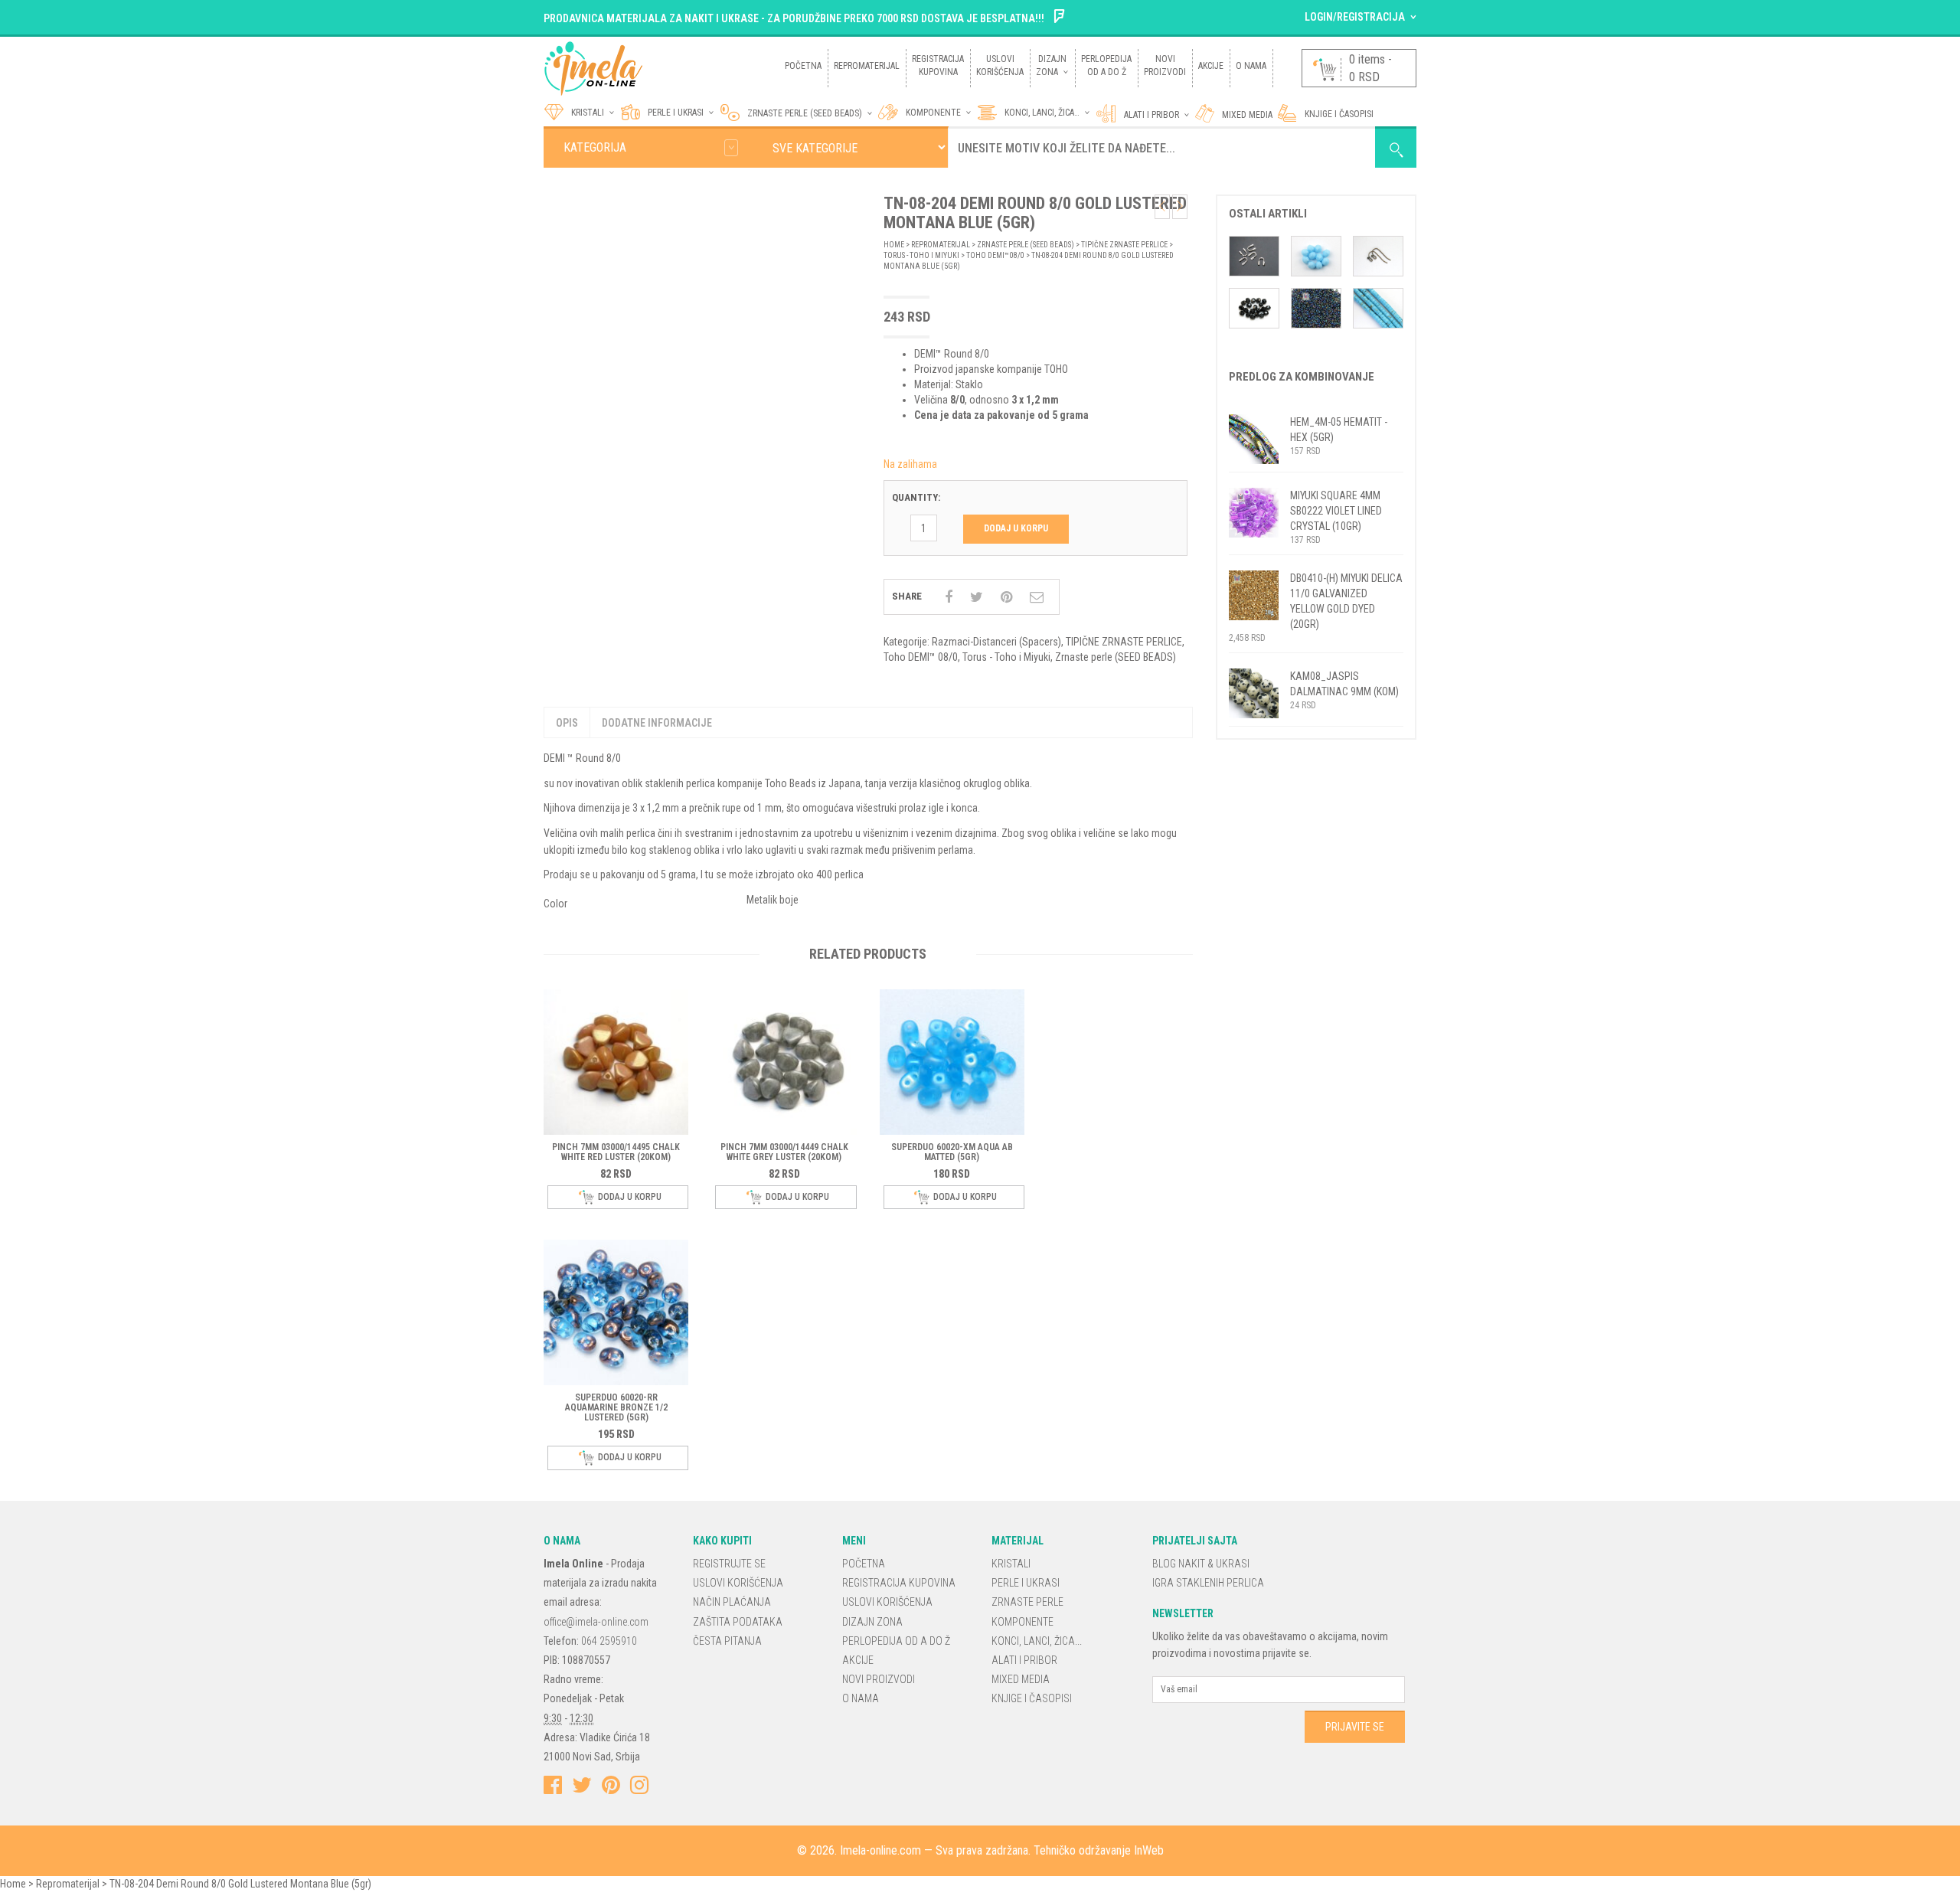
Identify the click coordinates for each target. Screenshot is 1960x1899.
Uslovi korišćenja (738, 1583)
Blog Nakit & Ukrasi (1201, 1564)
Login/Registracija (1355, 17)
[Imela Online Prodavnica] (653, 67)
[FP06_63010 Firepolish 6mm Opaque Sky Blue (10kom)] (1316, 255)
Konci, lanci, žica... (1037, 1641)
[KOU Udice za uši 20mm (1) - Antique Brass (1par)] (1378, 255)
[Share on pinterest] (1006, 597)
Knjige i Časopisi (1339, 114)
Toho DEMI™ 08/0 (995, 255)
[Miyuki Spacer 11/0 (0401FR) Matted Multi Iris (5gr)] (1316, 307)
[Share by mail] (1037, 597)
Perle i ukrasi (676, 113)
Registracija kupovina (899, 1583)
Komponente (933, 113)
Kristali (1011, 1564)
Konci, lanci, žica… (1042, 113)
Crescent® (756, 177)
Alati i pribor (1151, 115)
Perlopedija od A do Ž (896, 1641)
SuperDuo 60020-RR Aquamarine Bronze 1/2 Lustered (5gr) (616, 1407)
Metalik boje (773, 900)
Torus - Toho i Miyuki (921, 255)
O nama (861, 1698)
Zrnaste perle (1027, 1602)
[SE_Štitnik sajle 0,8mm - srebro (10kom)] (1254, 255)
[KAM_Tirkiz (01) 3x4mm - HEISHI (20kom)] (1378, 307)
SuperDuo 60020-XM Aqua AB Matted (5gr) (952, 1152)
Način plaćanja (732, 1602)
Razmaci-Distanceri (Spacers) (996, 642)
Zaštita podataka (738, 1622)
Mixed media (1247, 115)
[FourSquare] (1059, 18)
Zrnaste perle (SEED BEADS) (805, 113)
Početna (864, 1564)
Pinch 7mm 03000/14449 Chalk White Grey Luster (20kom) (784, 1152)
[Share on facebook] (949, 597)
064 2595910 (609, 1641)
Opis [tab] (567, 723)
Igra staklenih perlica (1208, 1583)
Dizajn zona (872, 1622)
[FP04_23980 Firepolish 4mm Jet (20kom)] (1254, 307)
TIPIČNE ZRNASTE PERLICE (1124, 245)
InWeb (1149, 1850)
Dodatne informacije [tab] (657, 723)
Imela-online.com (880, 1850)
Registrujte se (729, 1564)
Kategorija (595, 147)
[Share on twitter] (977, 597)
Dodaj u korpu (1016, 528)
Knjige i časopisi (1032, 1698)
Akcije (858, 1660)
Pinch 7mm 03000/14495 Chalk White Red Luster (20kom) (616, 1152)
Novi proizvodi (879, 1679)
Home (894, 245)
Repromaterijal (941, 245)
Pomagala (1129, 185)
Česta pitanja (727, 1641)
